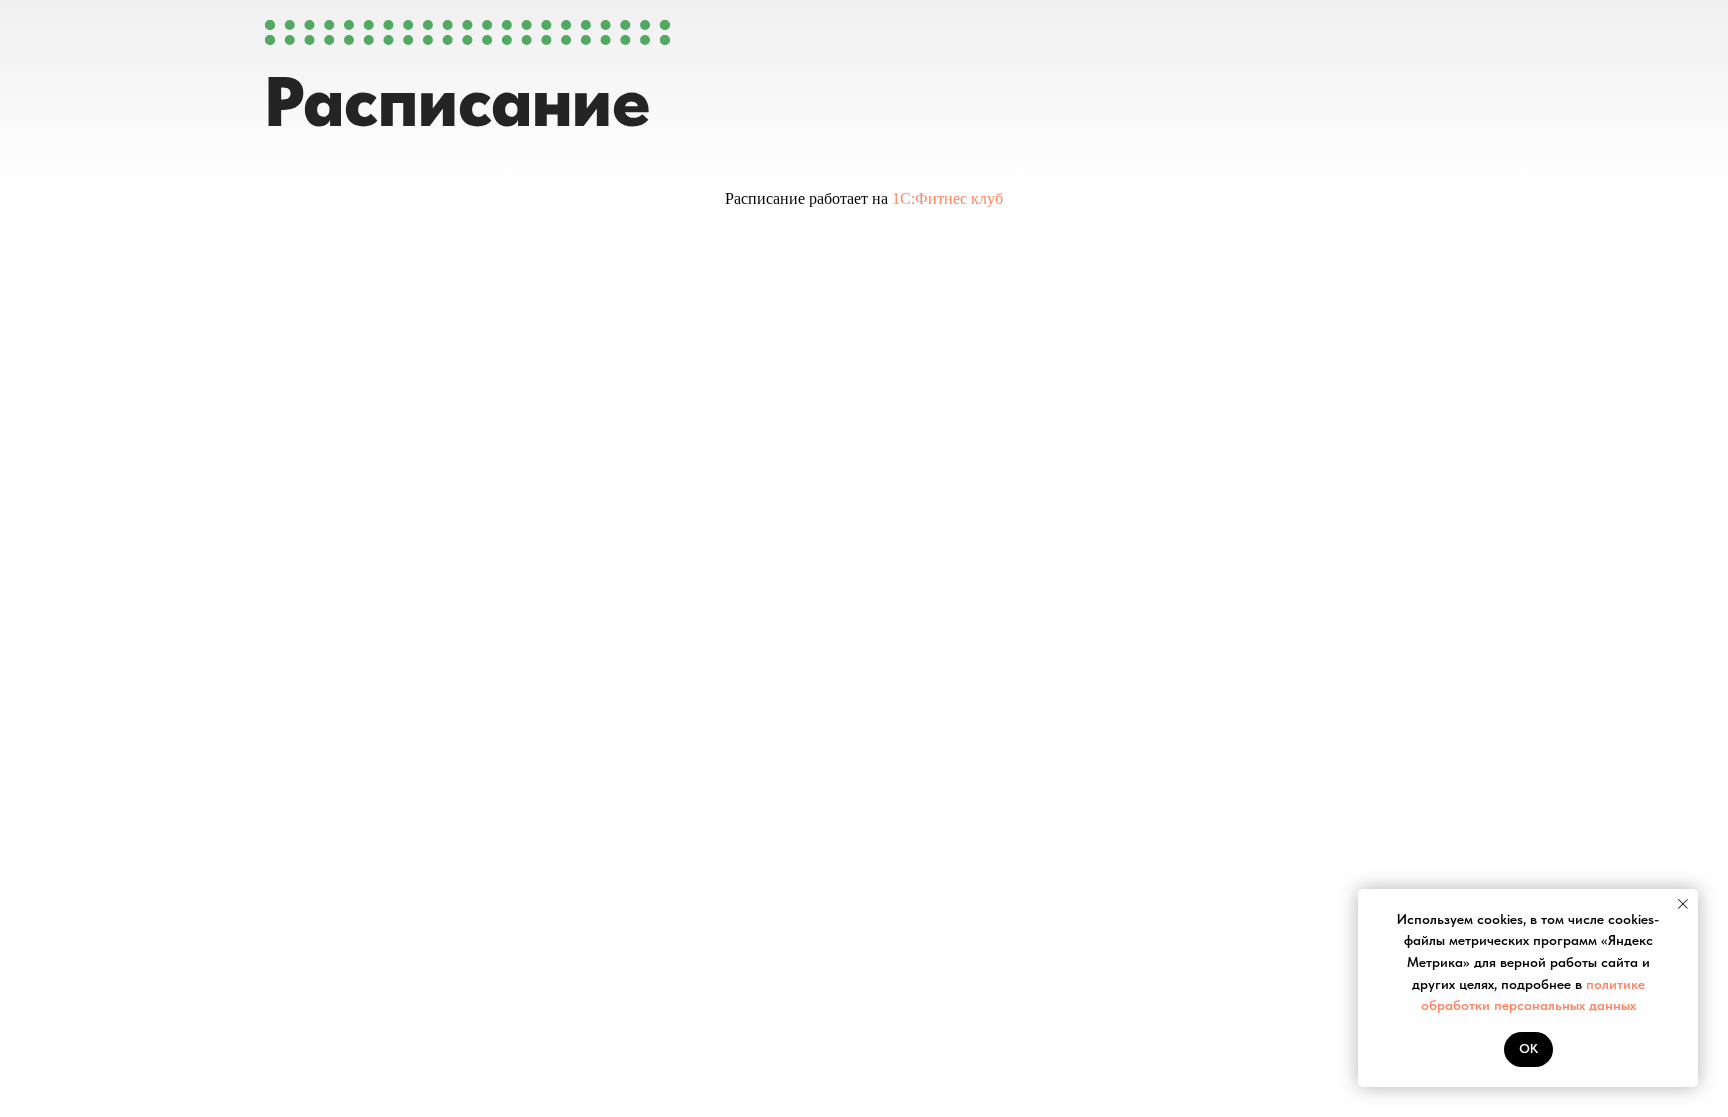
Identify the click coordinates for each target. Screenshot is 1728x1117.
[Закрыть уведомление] (1683, 904)
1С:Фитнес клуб (947, 198)
